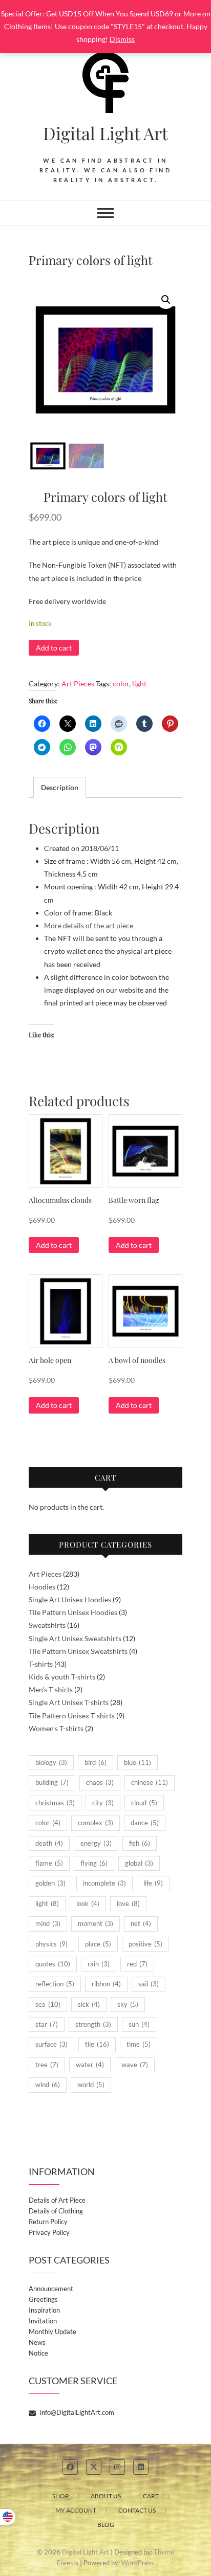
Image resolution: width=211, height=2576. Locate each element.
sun (139, 2024)
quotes (53, 1964)
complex (96, 1823)
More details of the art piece (89, 925)
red (137, 1964)
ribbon (106, 1984)
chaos (100, 1782)
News (37, 2342)
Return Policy (48, 2222)
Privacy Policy (49, 2232)
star (47, 2024)
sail (149, 1984)
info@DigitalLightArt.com (76, 2412)
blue (138, 1762)
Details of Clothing (56, 2211)
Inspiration (44, 2310)
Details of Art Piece (57, 2200)
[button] (166, 300)
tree (47, 2065)
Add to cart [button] (54, 1245)
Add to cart (54, 648)
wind (48, 2085)
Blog (106, 2525)
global (139, 1863)
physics (51, 1944)
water (90, 2065)
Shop (60, 2496)
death (49, 1843)
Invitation (43, 2321)
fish (140, 1843)
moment (96, 1923)
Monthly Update (52, 2332)
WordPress (138, 2563)
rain (99, 1964)
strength (93, 2024)
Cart (151, 2496)
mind (48, 1923)
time (139, 2044)
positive (145, 1944)
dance (145, 1823)
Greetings (43, 2299)
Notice (38, 2353)
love (128, 1903)
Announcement (51, 2289)
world (91, 2085)
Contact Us (137, 2510)
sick (89, 2004)
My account (76, 2510)
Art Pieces (78, 684)
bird (96, 1762)
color (121, 684)
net (141, 1923)
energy (96, 1843)
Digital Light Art (105, 133)
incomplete (104, 1883)
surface (51, 2044)
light (139, 684)
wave (135, 2065)
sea (48, 2004)
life (153, 1883)
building (52, 1782)
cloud (144, 1803)
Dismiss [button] (122, 39)
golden (50, 1883)
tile (97, 2044)
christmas (55, 1803)
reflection (55, 1984)
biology (51, 1762)
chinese (150, 1782)
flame (49, 1863)
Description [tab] (60, 787)
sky (128, 2004)
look (88, 1903)
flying (94, 1863)
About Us (106, 2496)
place (98, 1944)
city (103, 1803)
